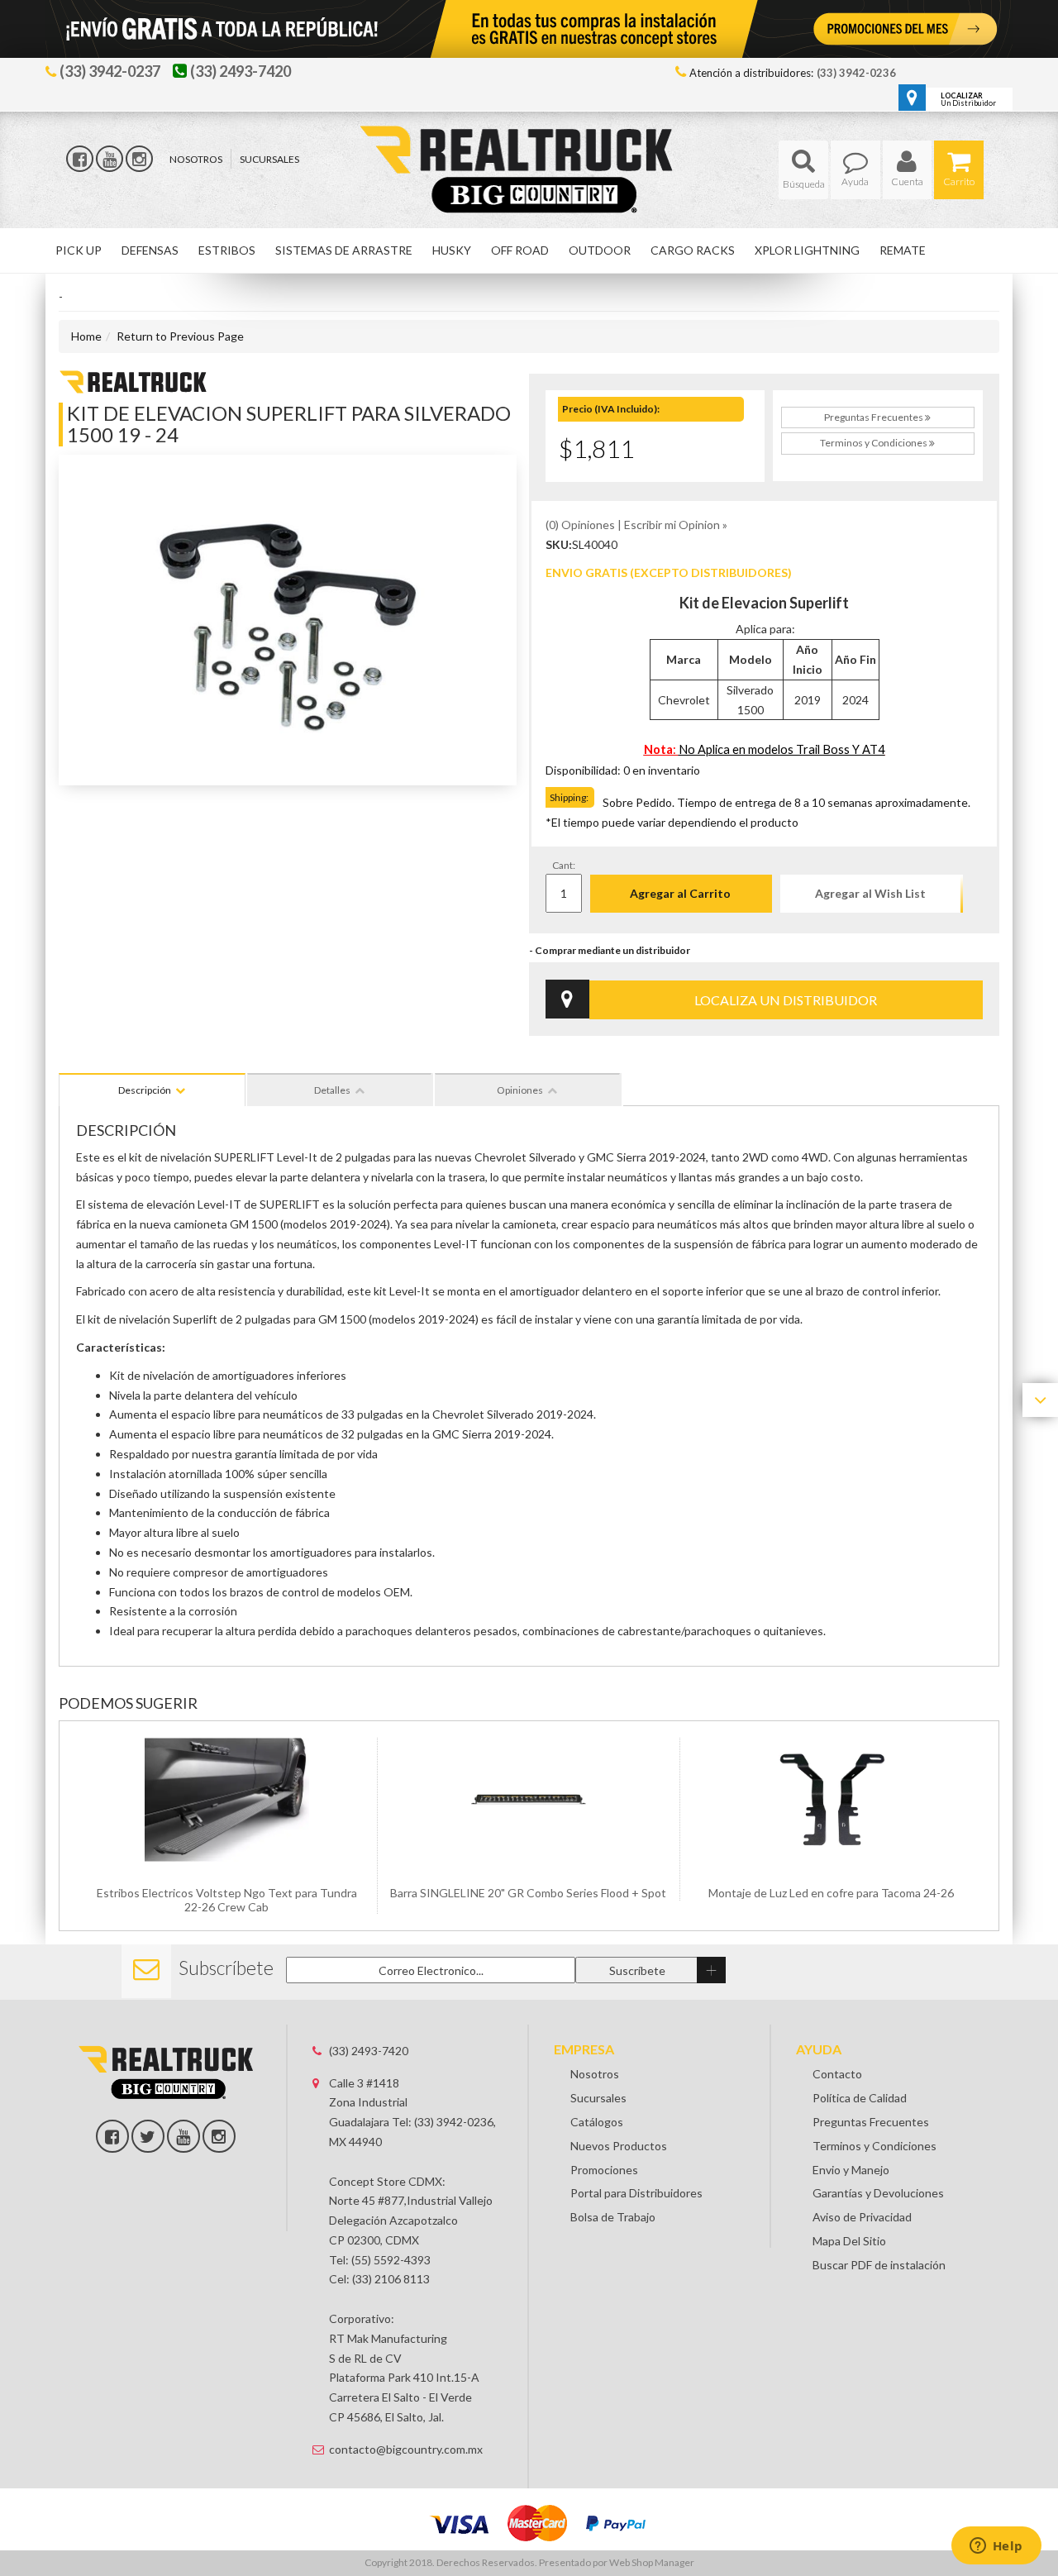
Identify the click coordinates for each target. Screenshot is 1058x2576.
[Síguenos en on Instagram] (219, 2136)
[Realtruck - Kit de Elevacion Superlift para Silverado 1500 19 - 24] (133, 380)
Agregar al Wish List (870, 893)
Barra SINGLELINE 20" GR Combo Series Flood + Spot (528, 1893)
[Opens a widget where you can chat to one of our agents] (996, 2547)
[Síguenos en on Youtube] (183, 2136)
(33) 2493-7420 (369, 2051)
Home (86, 336)
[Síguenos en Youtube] (110, 159)
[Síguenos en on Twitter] (148, 2136)
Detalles (332, 1090)
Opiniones (520, 1090)
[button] (803, 170)
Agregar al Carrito (680, 893)
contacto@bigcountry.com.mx (406, 2449)
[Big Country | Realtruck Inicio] (529, 139)
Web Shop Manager (652, 2562)
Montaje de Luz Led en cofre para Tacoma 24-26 (831, 1893)
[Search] (803, 170)
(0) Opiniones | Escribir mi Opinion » (636, 525)
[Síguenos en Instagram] (139, 159)
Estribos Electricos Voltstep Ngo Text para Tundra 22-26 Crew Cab (227, 1900)
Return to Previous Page (180, 336)
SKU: (559, 544)
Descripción (145, 1090)
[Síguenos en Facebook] (80, 159)
